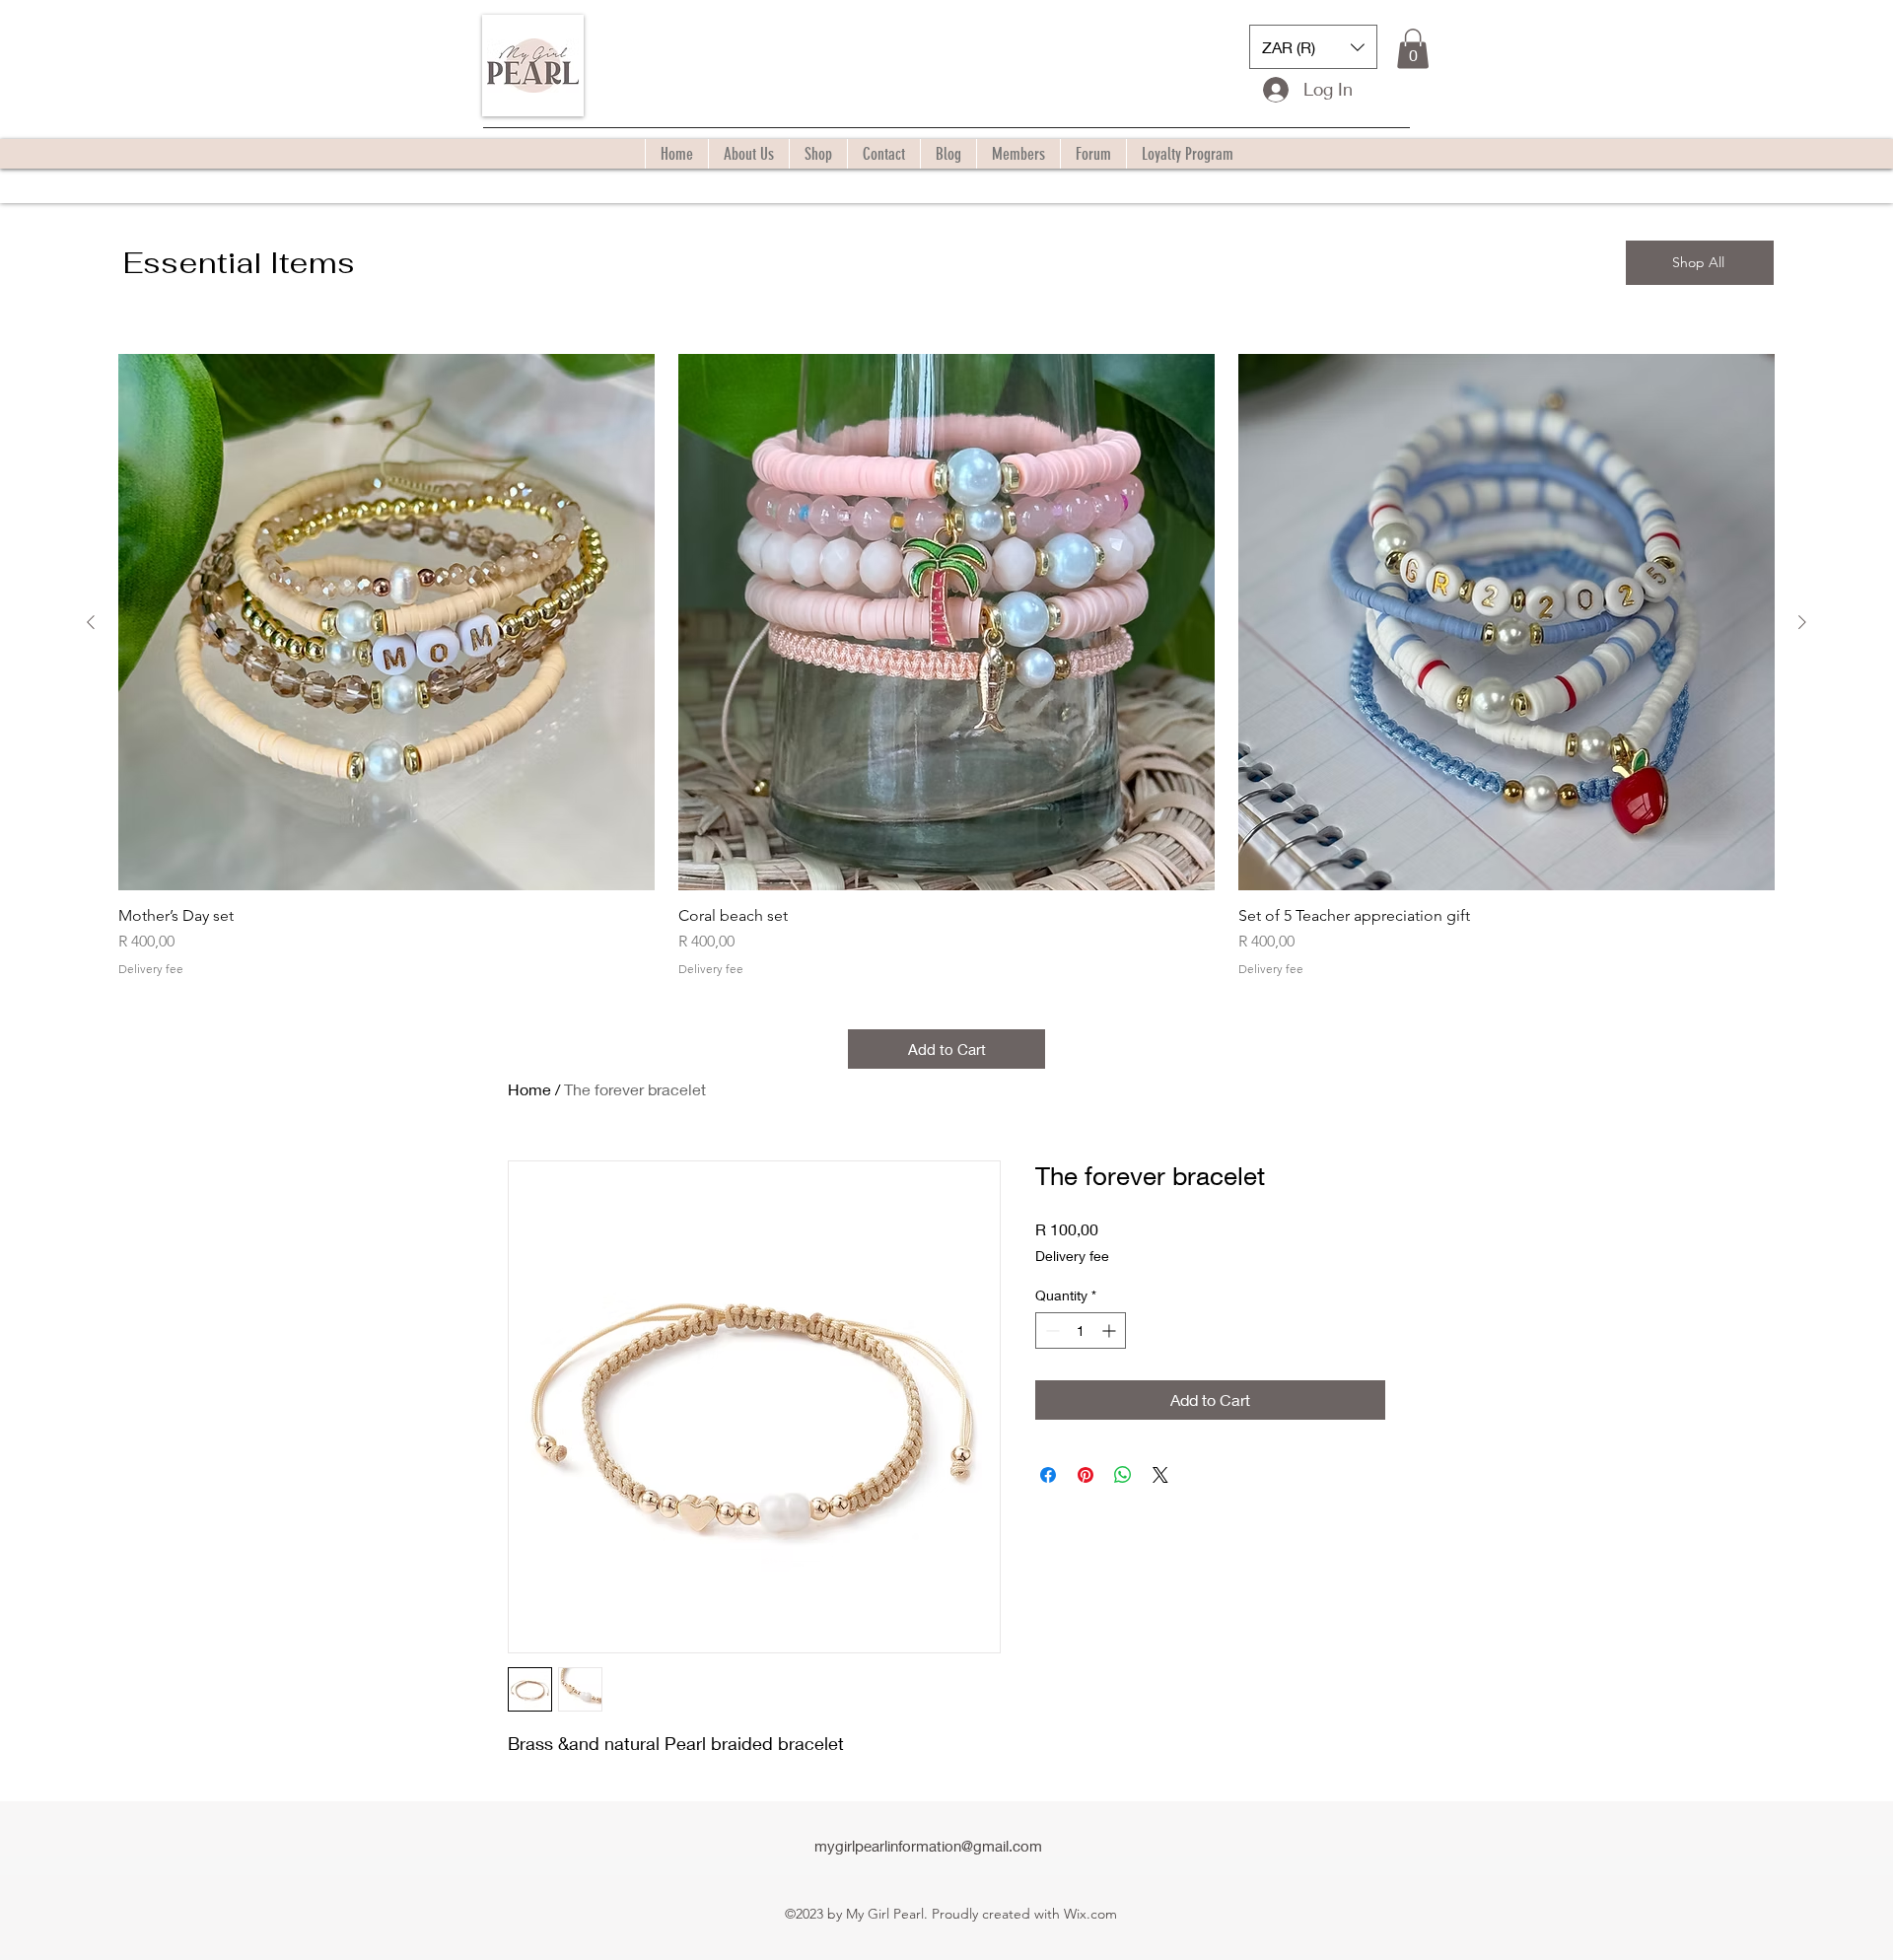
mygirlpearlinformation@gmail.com (928, 1846)
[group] (946, 665)
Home (529, 1089)
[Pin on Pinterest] (1086, 1475)
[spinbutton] (1081, 1330)
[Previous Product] (91, 622)
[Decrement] (1051, 1330)
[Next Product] (1802, 622)
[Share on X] (1160, 1475)
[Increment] (1111, 1330)
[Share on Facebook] (1048, 1475)
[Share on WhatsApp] (1123, 1475)
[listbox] (1313, 47)
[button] (1313, 47)
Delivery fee (151, 969)
